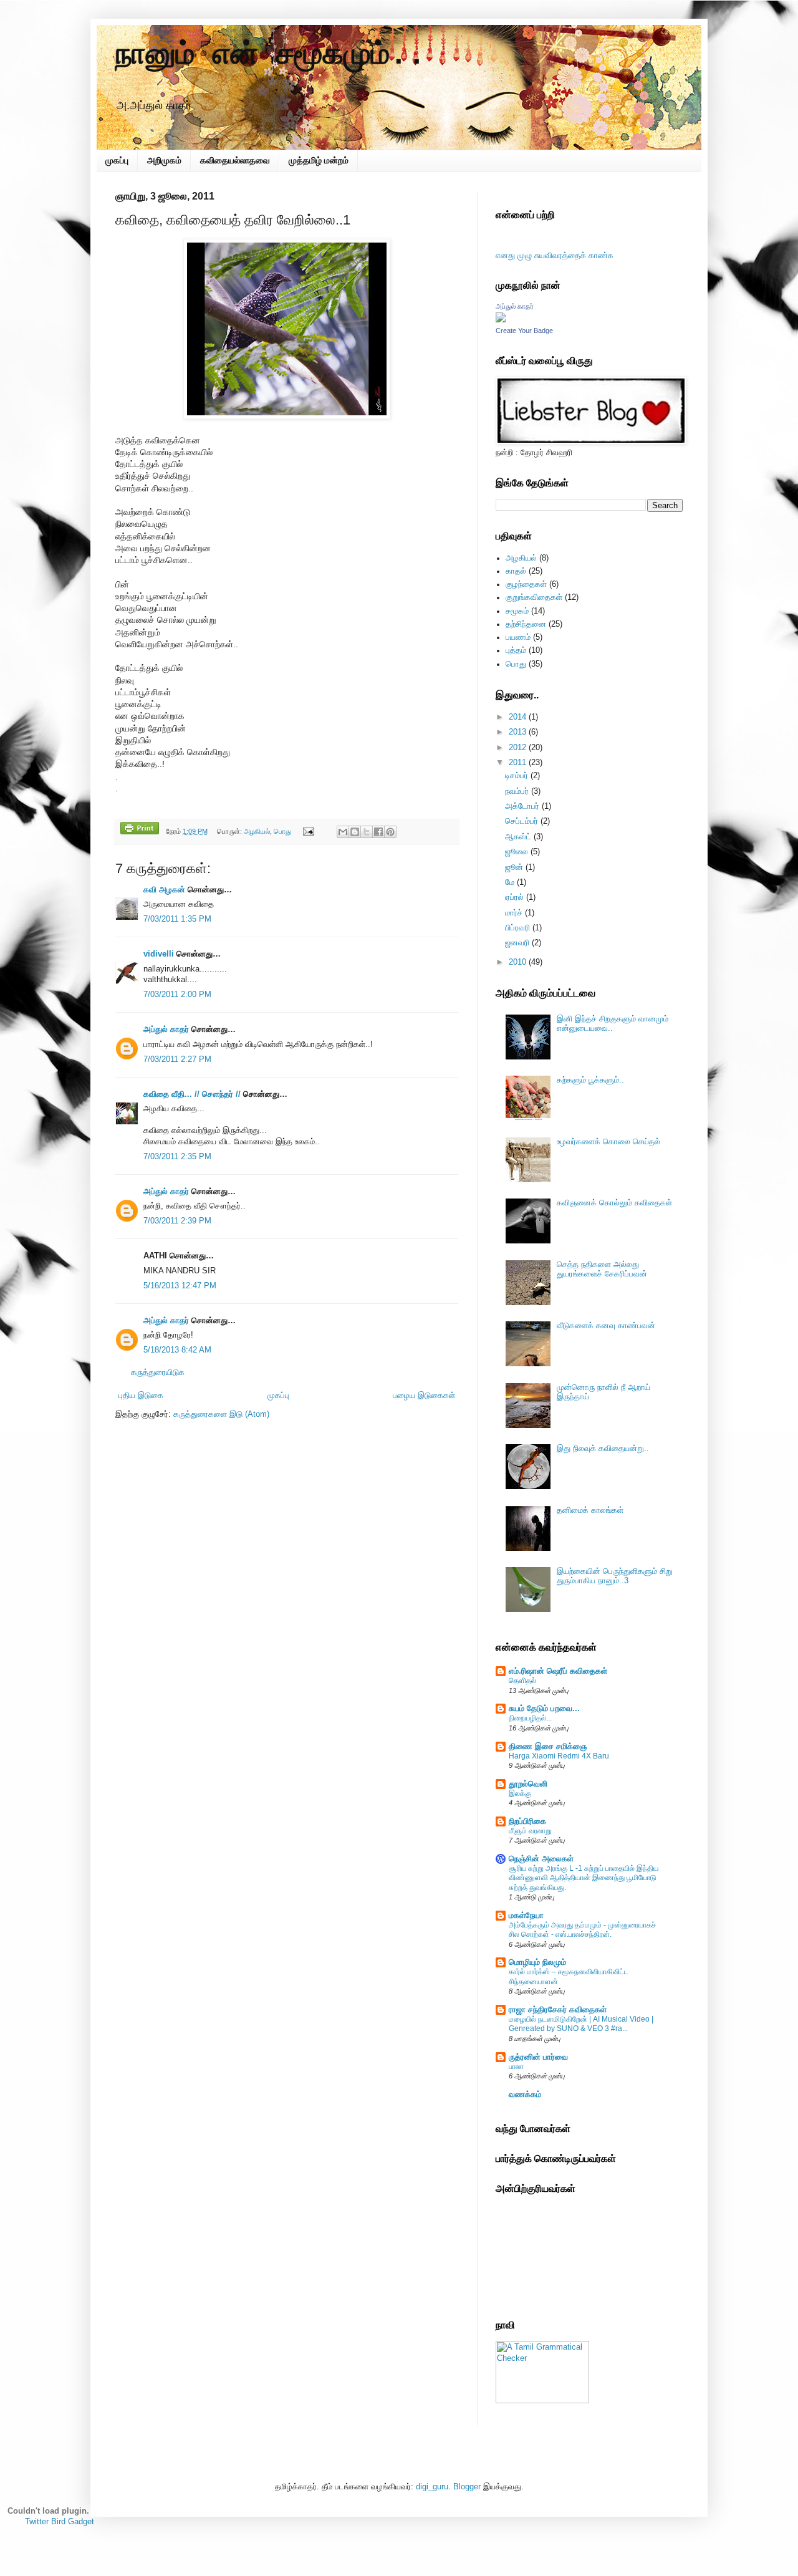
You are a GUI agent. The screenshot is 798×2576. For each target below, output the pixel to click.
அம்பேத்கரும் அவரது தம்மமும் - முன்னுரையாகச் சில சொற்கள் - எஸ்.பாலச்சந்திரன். (582, 1930)
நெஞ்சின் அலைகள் (541, 1859)
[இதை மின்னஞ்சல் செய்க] (343, 832)
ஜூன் (514, 867)
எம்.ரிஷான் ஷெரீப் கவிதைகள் (558, 1671)
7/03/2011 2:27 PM (177, 1059)
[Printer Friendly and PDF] (140, 830)
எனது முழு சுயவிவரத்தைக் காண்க (555, 256)
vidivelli (159, 954)
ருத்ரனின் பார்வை (538, 2057)
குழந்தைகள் (526, 584)
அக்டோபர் (522, 806)
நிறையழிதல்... (530, 1718)
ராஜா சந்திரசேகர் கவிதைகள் (558, 2010)
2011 (517, 763)
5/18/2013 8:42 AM (177, 1350)
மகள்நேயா (526, 1916)
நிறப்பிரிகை (527, 1821)
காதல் (516, 571)
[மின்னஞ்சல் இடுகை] (308, 831)
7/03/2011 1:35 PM (177, 919)
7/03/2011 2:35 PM (177, 1157)
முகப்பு (117, 160)
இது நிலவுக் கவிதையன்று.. (603, 1449)
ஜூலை (517, 852)
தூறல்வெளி (528, 1784)
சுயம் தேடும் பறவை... (544, 1709)
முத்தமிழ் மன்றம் (319, 160)
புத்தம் (516, 650)
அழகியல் (257, 831)
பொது (282, 831)
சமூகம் (517, 611)
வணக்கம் (525, 2095)
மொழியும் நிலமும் (537, 1962)
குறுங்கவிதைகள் (534, 597)
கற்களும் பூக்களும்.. (590, 1080)
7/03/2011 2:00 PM (177, 995)
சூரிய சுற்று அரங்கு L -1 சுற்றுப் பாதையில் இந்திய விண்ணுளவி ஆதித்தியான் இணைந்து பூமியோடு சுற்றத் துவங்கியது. (584, 1878)
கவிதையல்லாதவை (235, 160)
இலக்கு (520, 1793)
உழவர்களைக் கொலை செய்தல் (608, 1142)
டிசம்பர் (517, 776)
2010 (517, 962)
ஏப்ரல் (514, 897)
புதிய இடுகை (141, 1396)
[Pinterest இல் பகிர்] (390, 832)
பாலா (516, 2067)
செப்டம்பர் (522, 821)
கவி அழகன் (164, 890)
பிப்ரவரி (517, 928)
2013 (517, 732)
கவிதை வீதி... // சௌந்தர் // (192, 1094)
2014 (517, 717)
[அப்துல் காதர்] (501, 320)
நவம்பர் (517, 791)
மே (510, 882)
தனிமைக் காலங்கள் (590, 1510)
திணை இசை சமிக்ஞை (548, 1747)
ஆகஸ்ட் (518, 837)
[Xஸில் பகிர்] (367, 832)
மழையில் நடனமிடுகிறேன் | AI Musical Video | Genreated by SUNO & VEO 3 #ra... (581, 2024)
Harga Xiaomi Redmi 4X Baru (559, 1756)
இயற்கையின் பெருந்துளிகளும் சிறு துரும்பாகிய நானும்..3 (615, 1576)
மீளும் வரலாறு (530, 1831)
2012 (517, 748)
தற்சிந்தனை (526, 624)
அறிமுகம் (164, 160)
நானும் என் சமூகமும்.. (271, 55)
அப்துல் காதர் (166, 1030)
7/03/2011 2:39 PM (177, 1221)
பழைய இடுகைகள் (424, 1396)
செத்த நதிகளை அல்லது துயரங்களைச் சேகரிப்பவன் (602, 1269)
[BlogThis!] (355, 832)
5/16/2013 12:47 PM (180, 1286)
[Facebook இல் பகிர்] (378, 832)
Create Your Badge (524, 330)
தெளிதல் (522, 1681)
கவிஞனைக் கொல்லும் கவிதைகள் (614, 1203)
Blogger (467, 2487)
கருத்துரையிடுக (158, 1372)
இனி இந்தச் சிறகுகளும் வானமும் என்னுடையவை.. (613, 1024)
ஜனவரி (517, 943)
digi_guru (432, 2487)
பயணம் (518, 637)
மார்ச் (514, 913)
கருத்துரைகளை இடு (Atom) (221, 1414)
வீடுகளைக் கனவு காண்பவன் (606, 1326)
